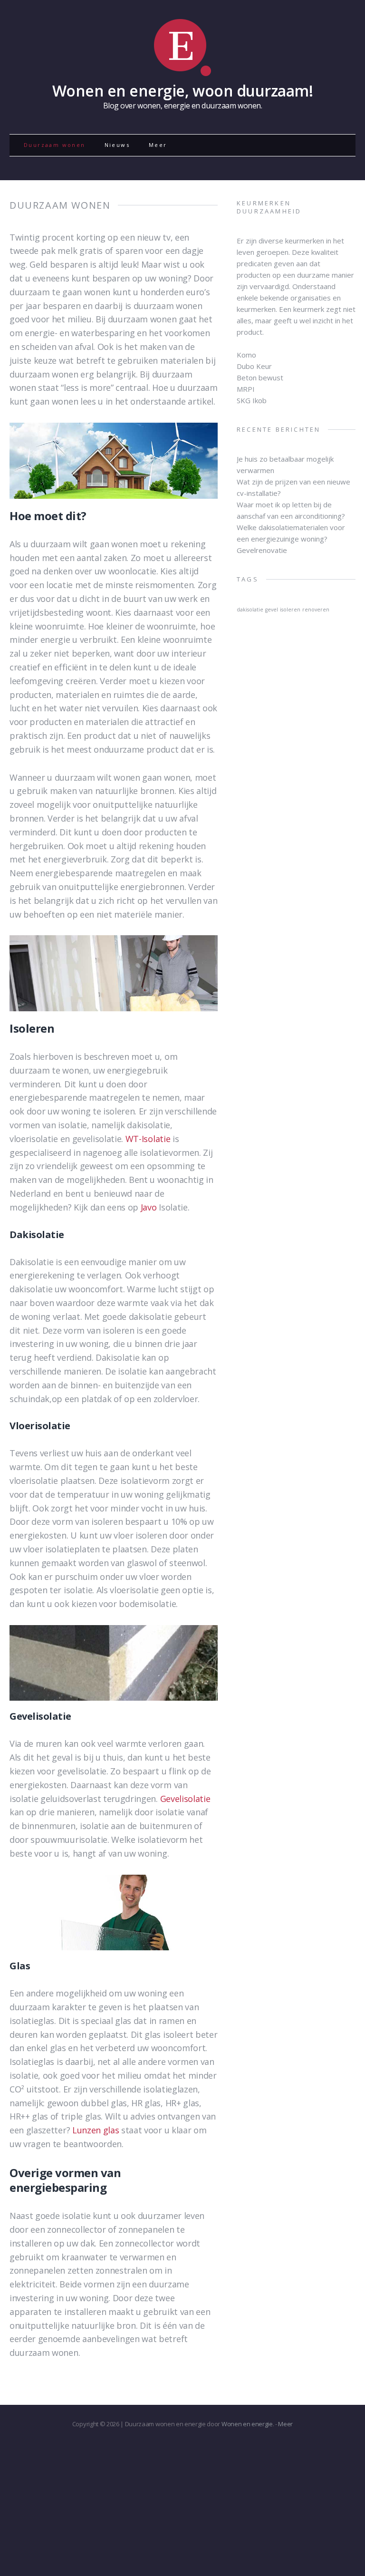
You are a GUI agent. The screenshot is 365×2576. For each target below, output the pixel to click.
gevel (272, 610)
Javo (149, 1207)
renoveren (316, 610)
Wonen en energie (247, 2424)
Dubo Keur (254, 366)
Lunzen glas (96, 2130)
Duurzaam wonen (55, 145)
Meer (158, 145)
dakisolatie (250, 610)
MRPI (246, 389)
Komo (246, 355)
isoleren (290, 610)
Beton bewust (260, 378)
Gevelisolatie (185, 1799)
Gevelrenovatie (262, 550)
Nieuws (117, 145)
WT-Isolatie (148, 1139)
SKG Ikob (252, 400)
